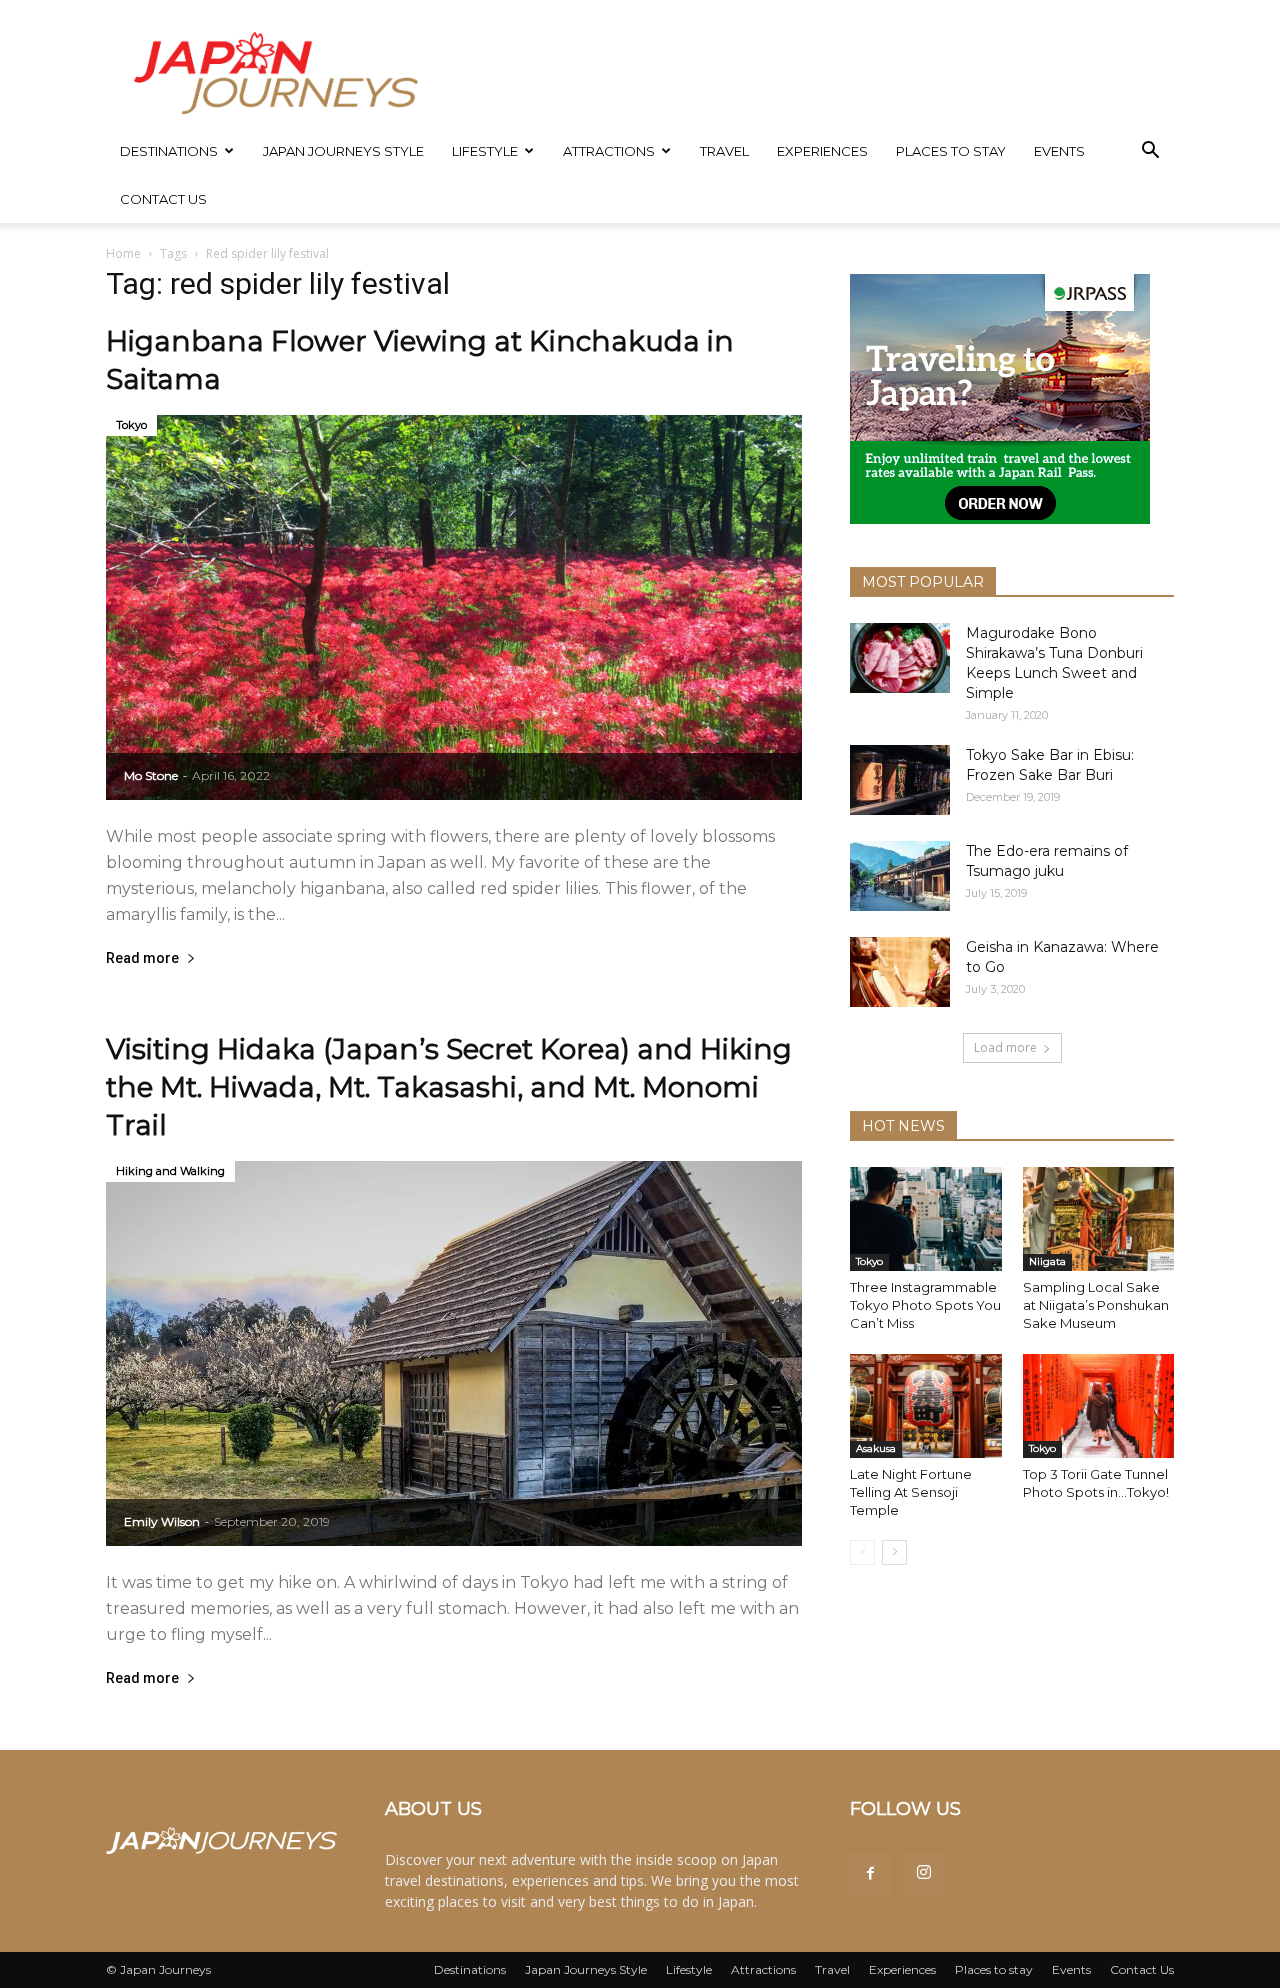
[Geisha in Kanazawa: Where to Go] (900, 972)
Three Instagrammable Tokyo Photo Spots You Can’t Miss (925, 1305)
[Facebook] (870, 1874)
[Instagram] (924, 1874)
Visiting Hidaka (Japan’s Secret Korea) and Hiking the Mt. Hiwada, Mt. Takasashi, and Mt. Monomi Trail (449, 1087)
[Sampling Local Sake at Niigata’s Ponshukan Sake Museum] (1099, 1219)
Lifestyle (485, 151)
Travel (724, 151)
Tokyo (131, 425)
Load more (1005, 1047)
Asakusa (876, 1448)
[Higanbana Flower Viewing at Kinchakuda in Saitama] (454, 607)
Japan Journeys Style (343, 151)
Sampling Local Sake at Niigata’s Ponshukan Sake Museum (1096, 1305)
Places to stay (951, 151)
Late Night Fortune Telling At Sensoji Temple (911, 1492)
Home (123, 253)
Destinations (169, 151)
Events (1059, 151)
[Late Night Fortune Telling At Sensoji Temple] (926, 1406)
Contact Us (163, 199)
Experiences (822, 151)
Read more (142, 958)
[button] (1150, 152)
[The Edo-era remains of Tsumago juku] (900, 876)
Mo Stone (151, 775)
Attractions (609, 151)
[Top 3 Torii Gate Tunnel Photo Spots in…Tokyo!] (1099, 1406)
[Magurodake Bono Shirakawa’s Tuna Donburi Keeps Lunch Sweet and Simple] (900, 658)
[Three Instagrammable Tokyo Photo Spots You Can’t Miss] (926, 1219)
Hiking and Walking (170, 1171)
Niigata (1047, 1261)
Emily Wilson (162, 1521)
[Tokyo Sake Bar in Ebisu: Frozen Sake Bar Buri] (900, 780)
